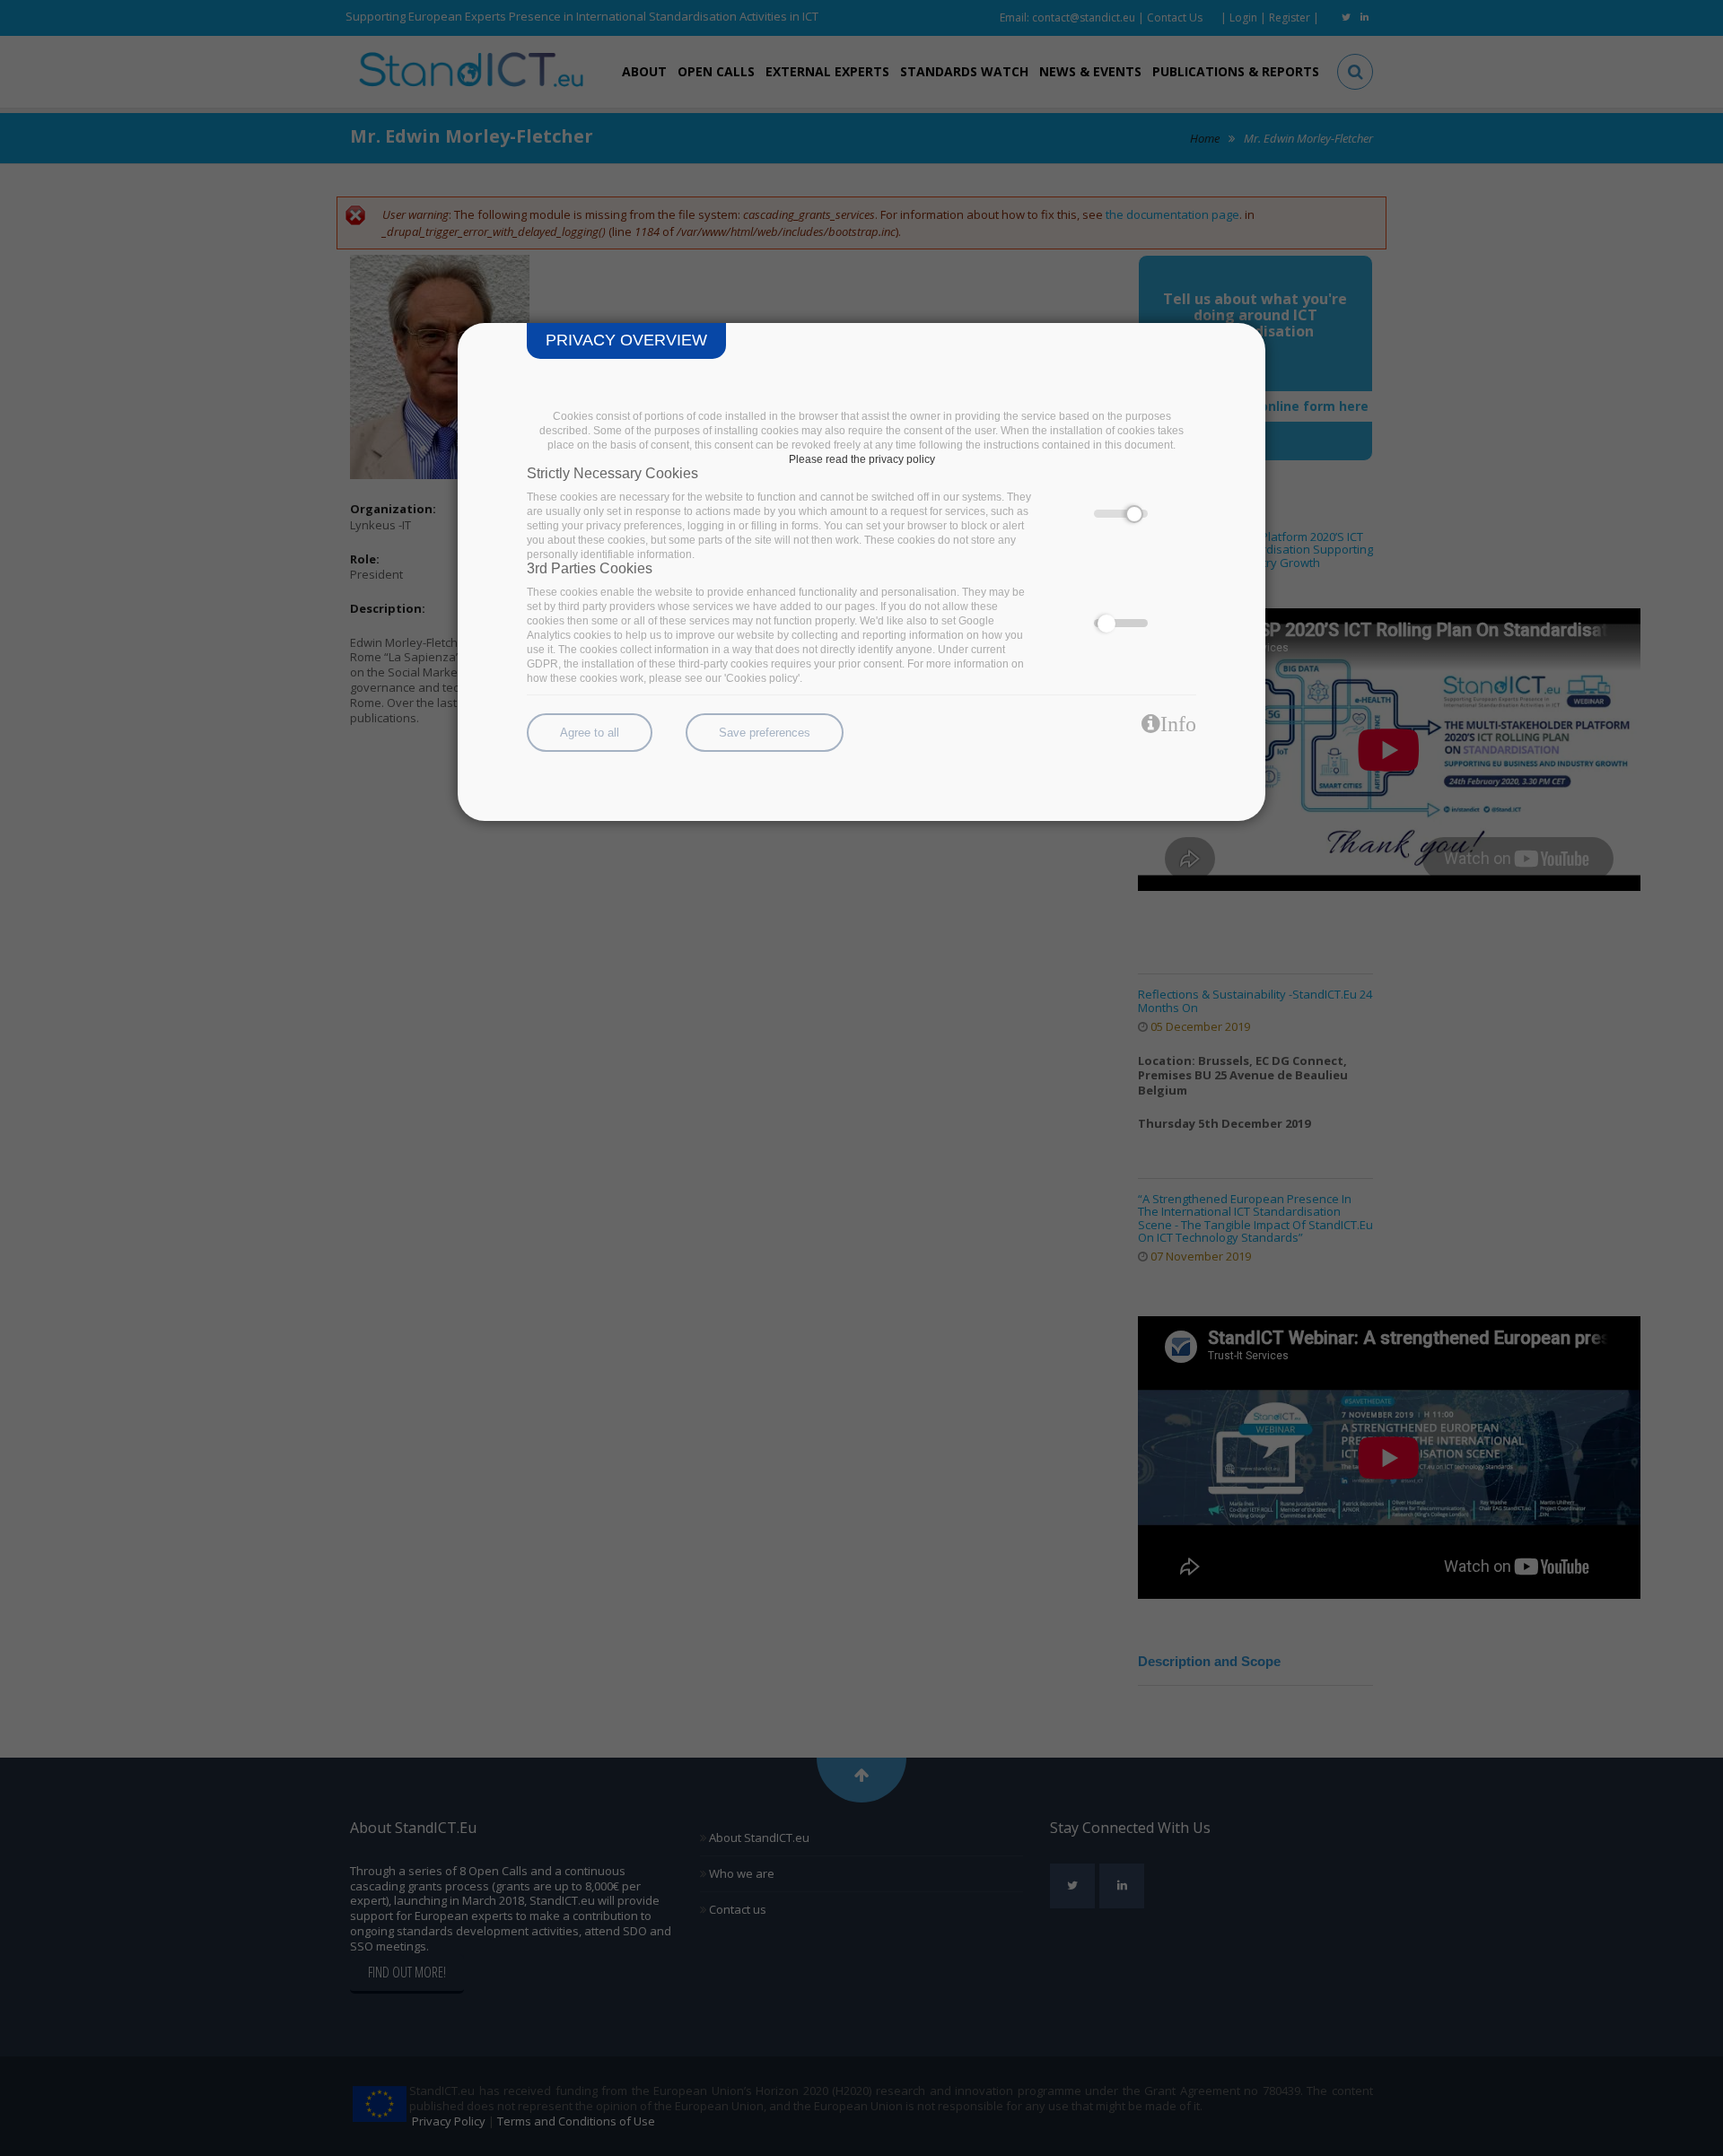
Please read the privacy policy (862, 459)
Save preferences (765, 733)
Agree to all (590, 733)
